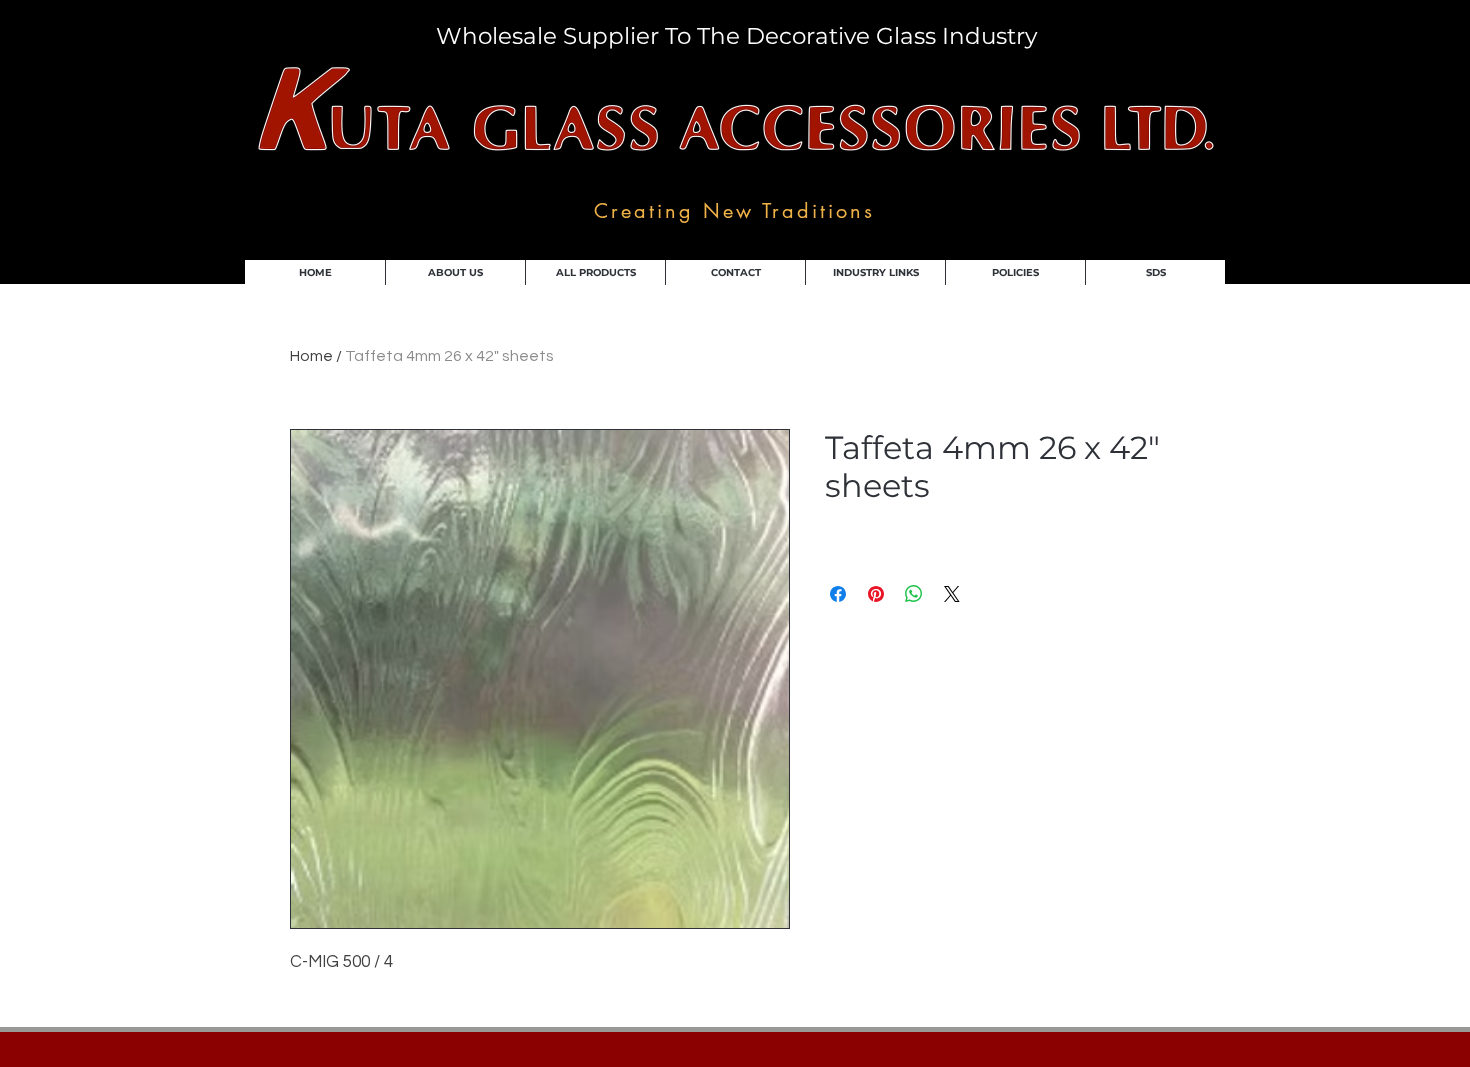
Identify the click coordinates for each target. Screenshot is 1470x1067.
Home (311, 356)
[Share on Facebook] (838, 594)
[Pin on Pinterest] (876, 594)
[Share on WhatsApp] (914, 594)
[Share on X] (952, 594)
